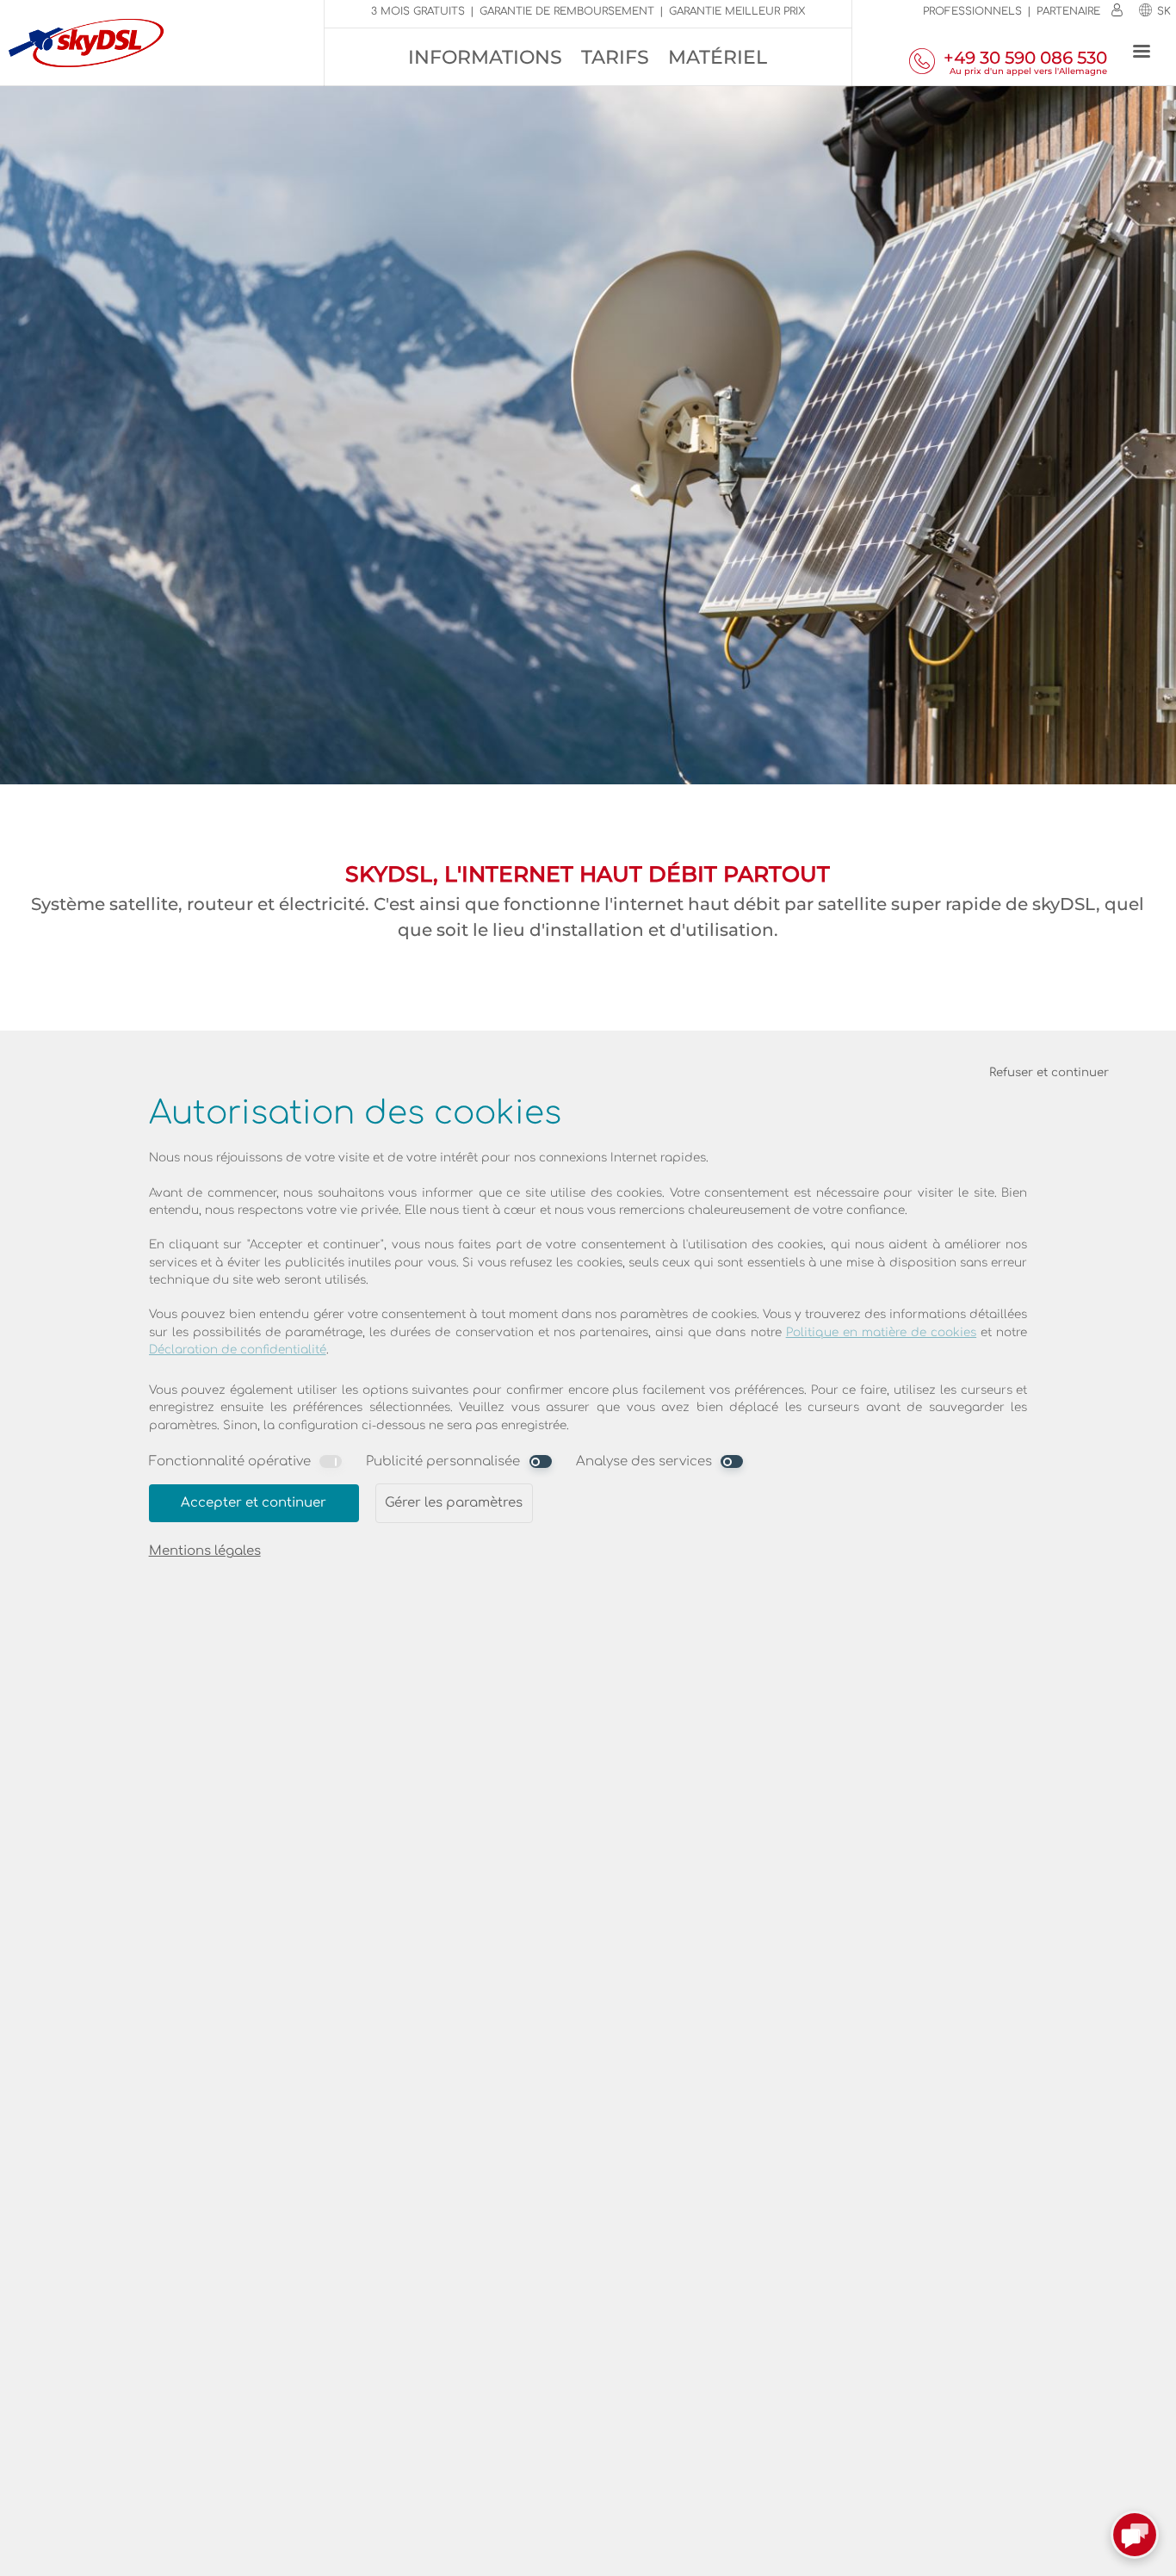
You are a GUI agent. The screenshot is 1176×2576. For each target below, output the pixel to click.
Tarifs (615, 57)
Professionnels (972, 11)
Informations (485, 57)
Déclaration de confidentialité (238, 1350)
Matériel (718, 57)
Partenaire (1068, 11)
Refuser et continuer (1049, 1072)
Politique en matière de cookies (882, 1332)
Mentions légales (205, 1551)
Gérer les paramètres (454, 1503)
